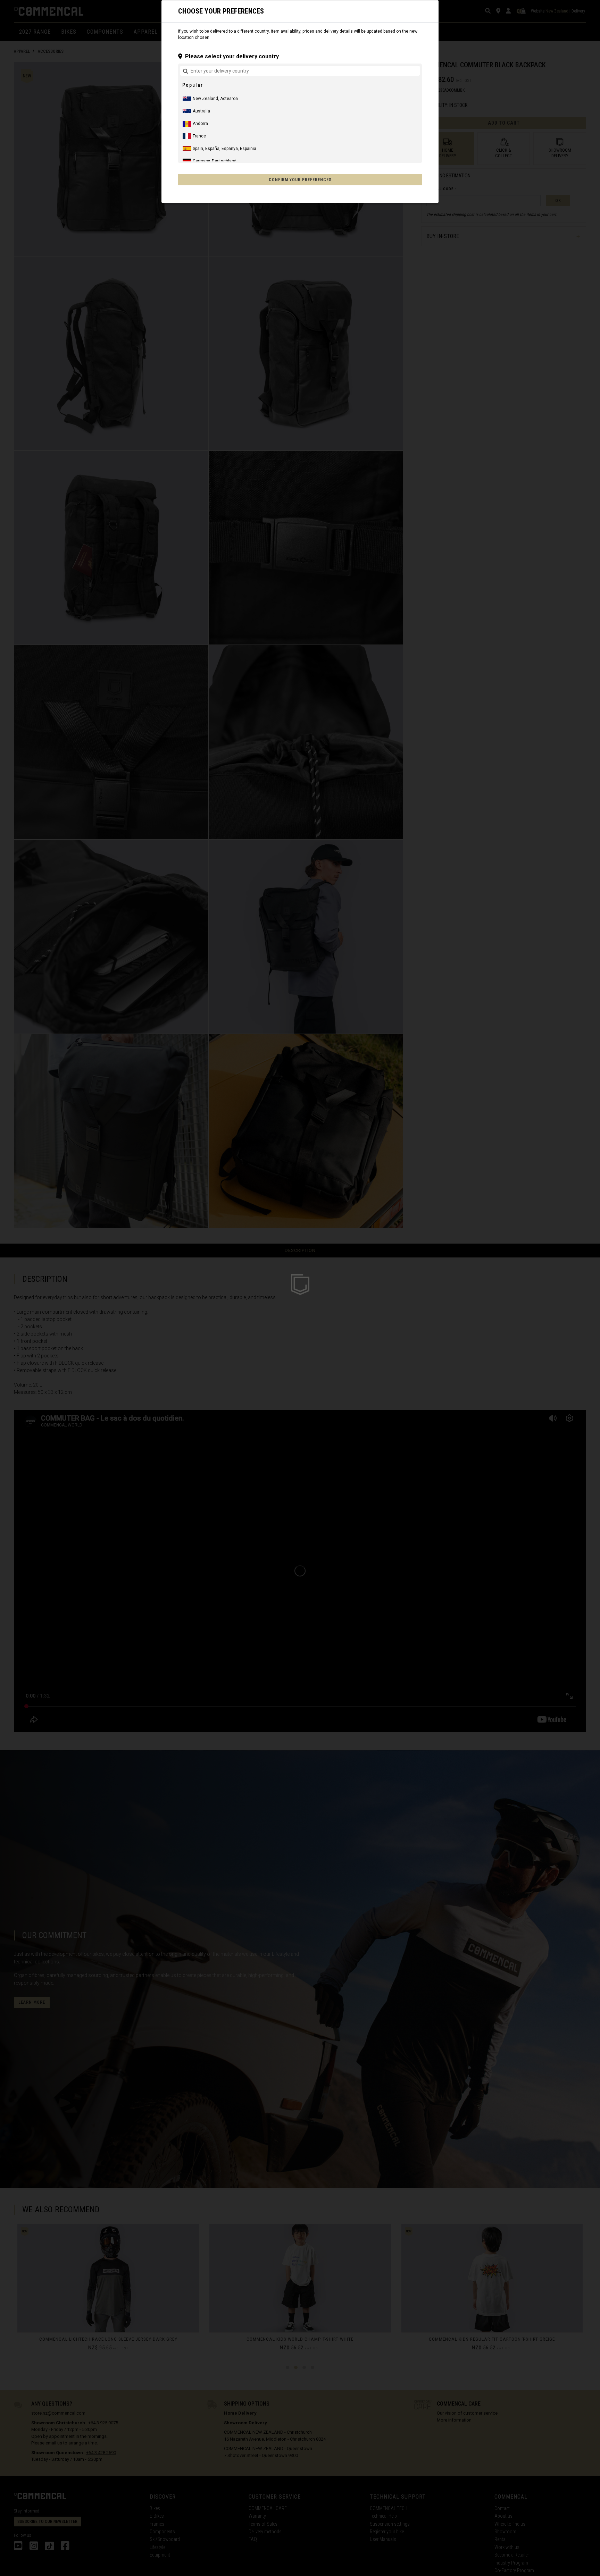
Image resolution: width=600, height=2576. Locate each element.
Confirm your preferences (300, 180)
